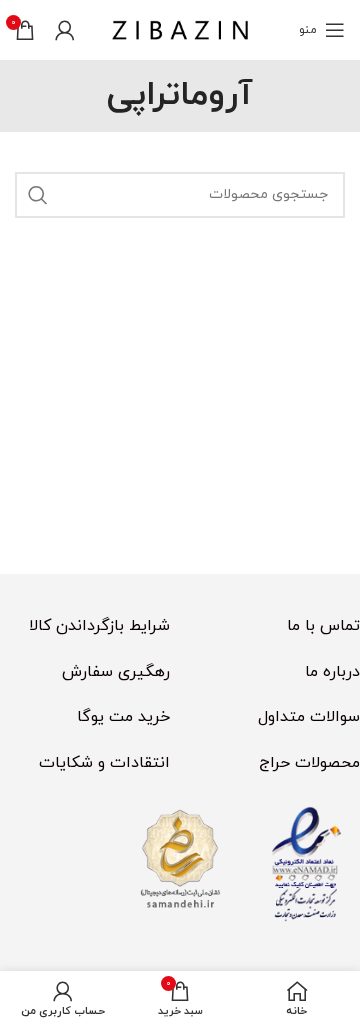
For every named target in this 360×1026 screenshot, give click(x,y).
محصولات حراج (309, 763)
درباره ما (332, 672)
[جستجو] (38, 195)
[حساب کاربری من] (65, 30)
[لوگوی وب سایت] (180, 29)
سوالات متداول (309, 717)
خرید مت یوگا (123, 717)
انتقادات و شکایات (104, 763)
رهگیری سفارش (116, 672)
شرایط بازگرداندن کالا (99, 626)
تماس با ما (323, 626)
